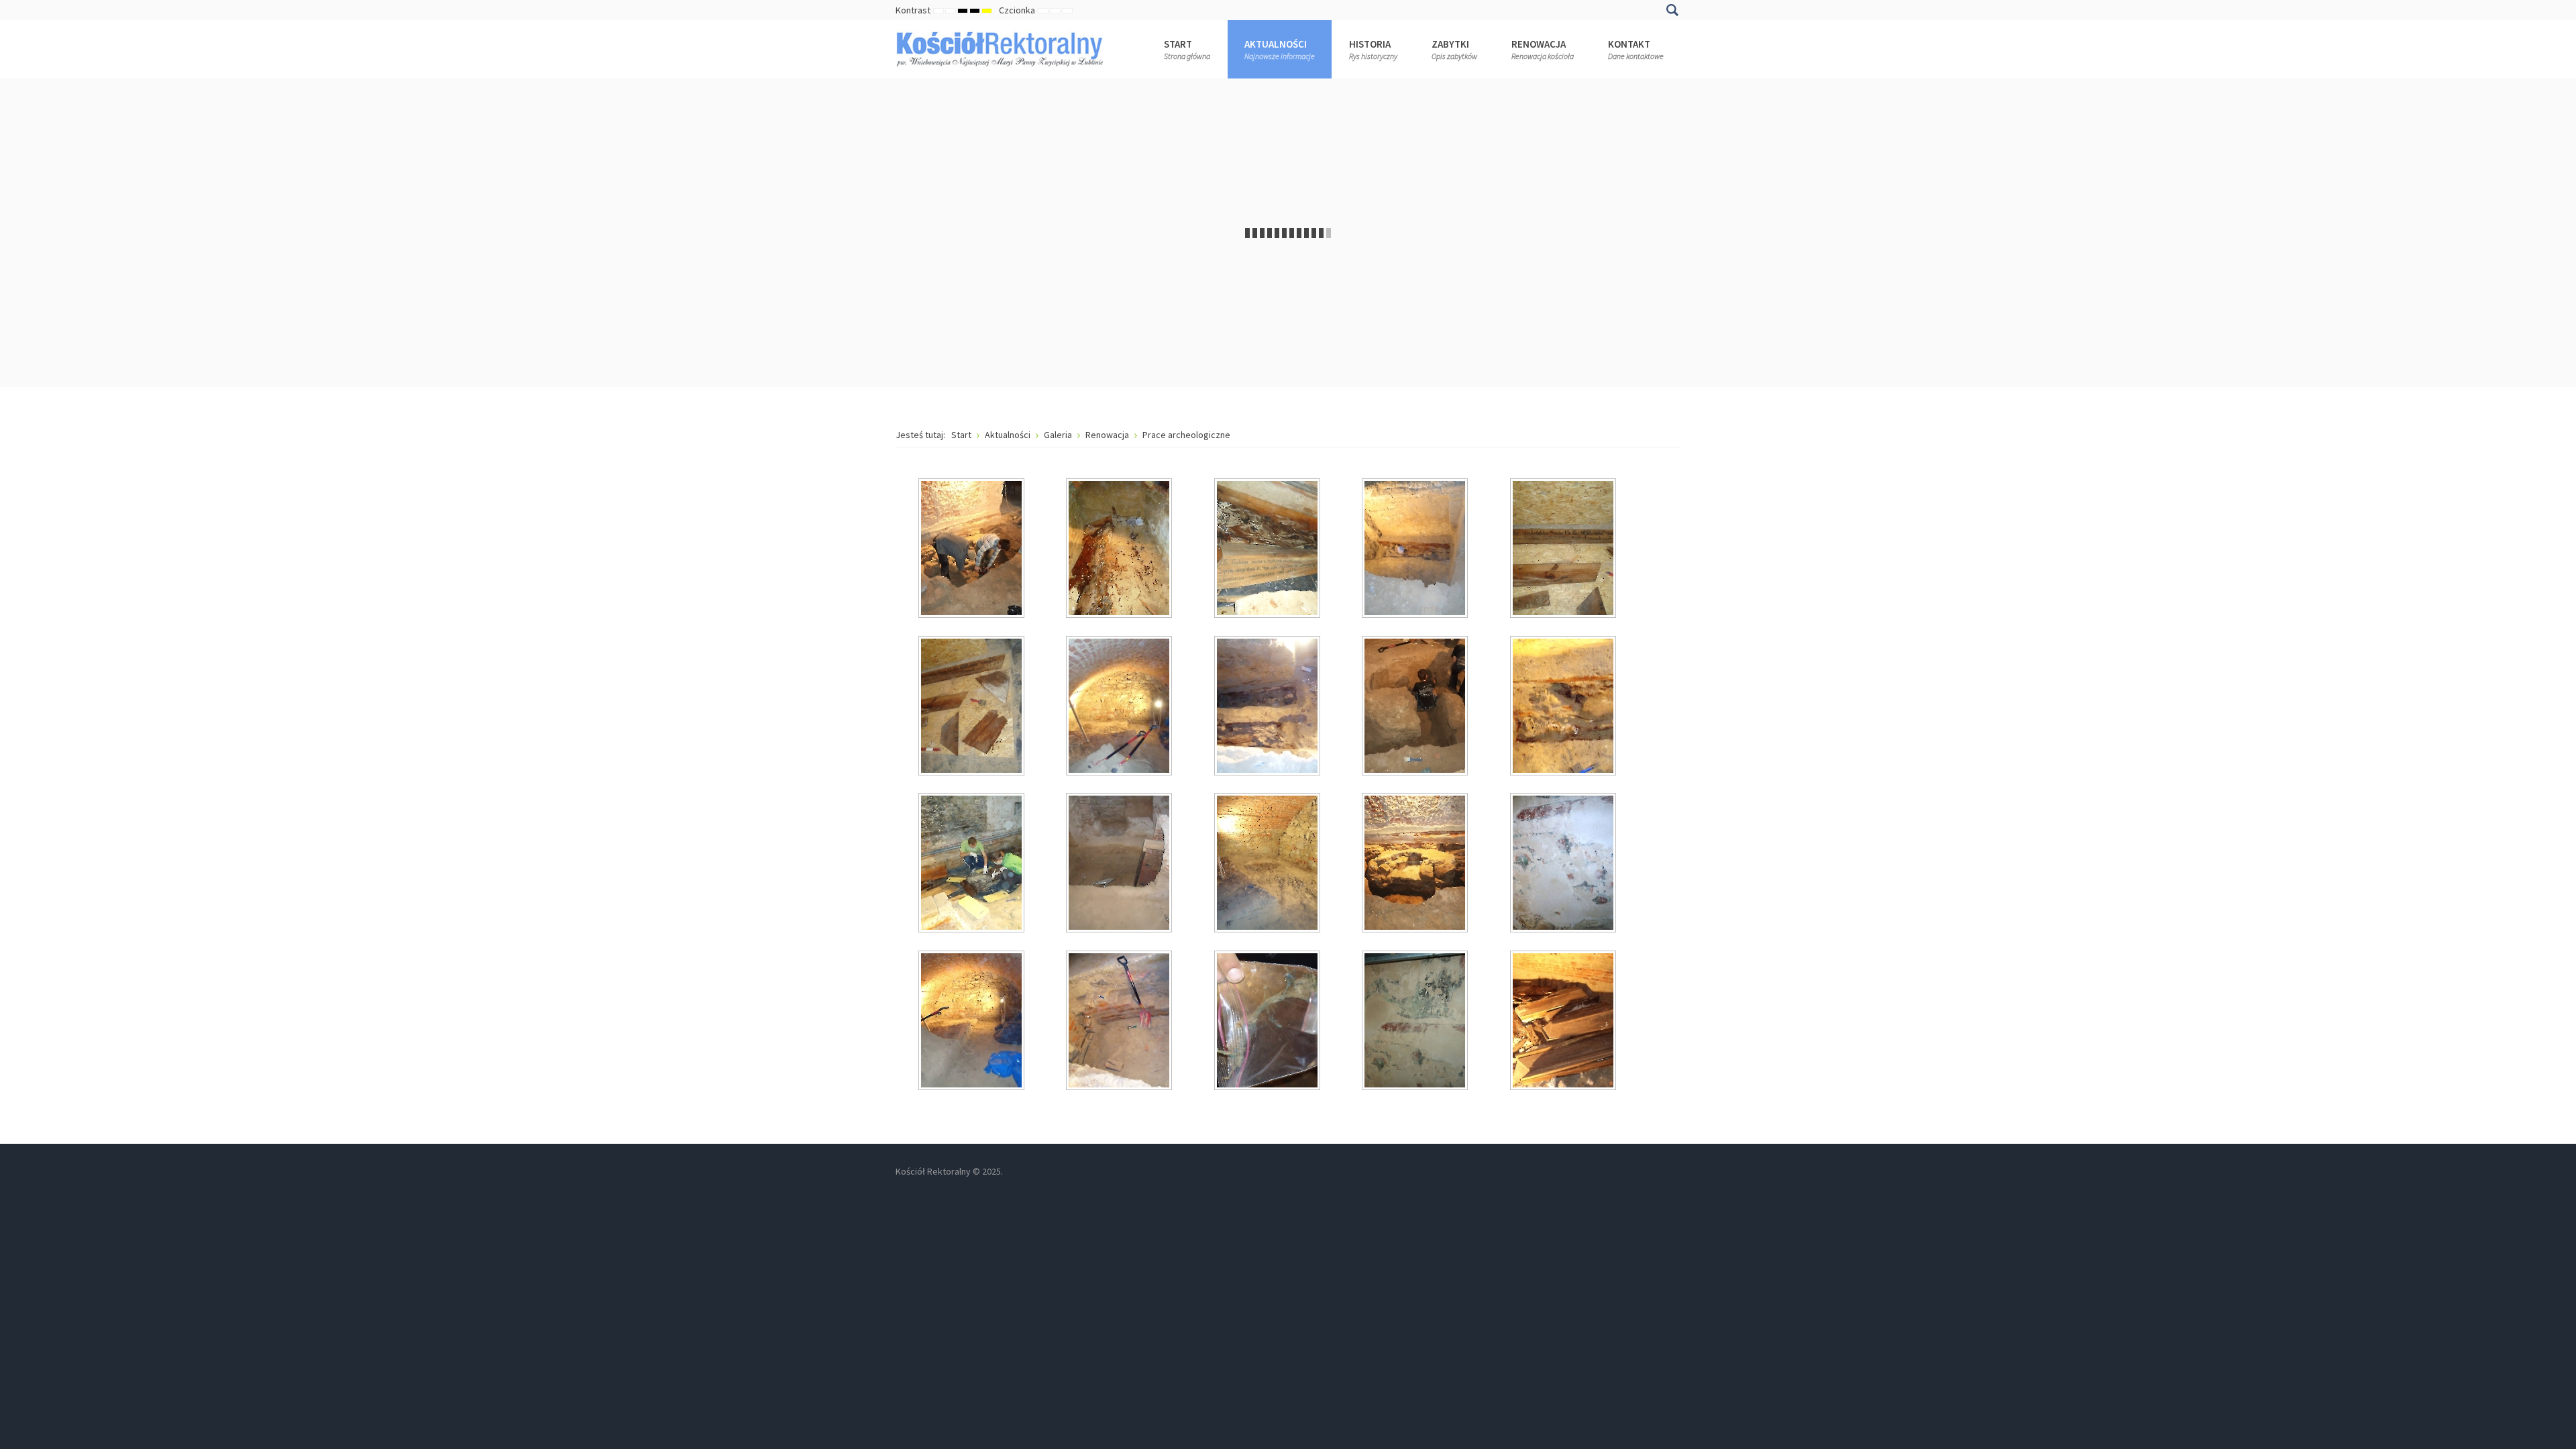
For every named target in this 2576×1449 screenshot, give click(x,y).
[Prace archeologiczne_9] (1416, 707)
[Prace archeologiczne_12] (1120, 864)
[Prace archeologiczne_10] (1564, 707)
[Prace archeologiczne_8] (1269, 707)
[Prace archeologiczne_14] (1416, 864)
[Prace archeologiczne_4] (1416, 549)
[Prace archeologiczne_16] (973, 1022)
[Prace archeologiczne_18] (1269, 1022)
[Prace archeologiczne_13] (1269, 864)
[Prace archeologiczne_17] (1120, 1022)
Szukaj (1672, 10)
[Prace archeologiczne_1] (973, 549)
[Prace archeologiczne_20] (1564, 1022)
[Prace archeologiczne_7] (1120, 707)
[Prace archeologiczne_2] (1120, 549)
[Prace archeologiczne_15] (1564, 864)
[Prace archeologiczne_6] (973, 707)
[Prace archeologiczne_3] (1269, 549)
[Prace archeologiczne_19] (1416, 1022)
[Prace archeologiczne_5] (1564, 549)
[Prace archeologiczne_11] (973, 864)
